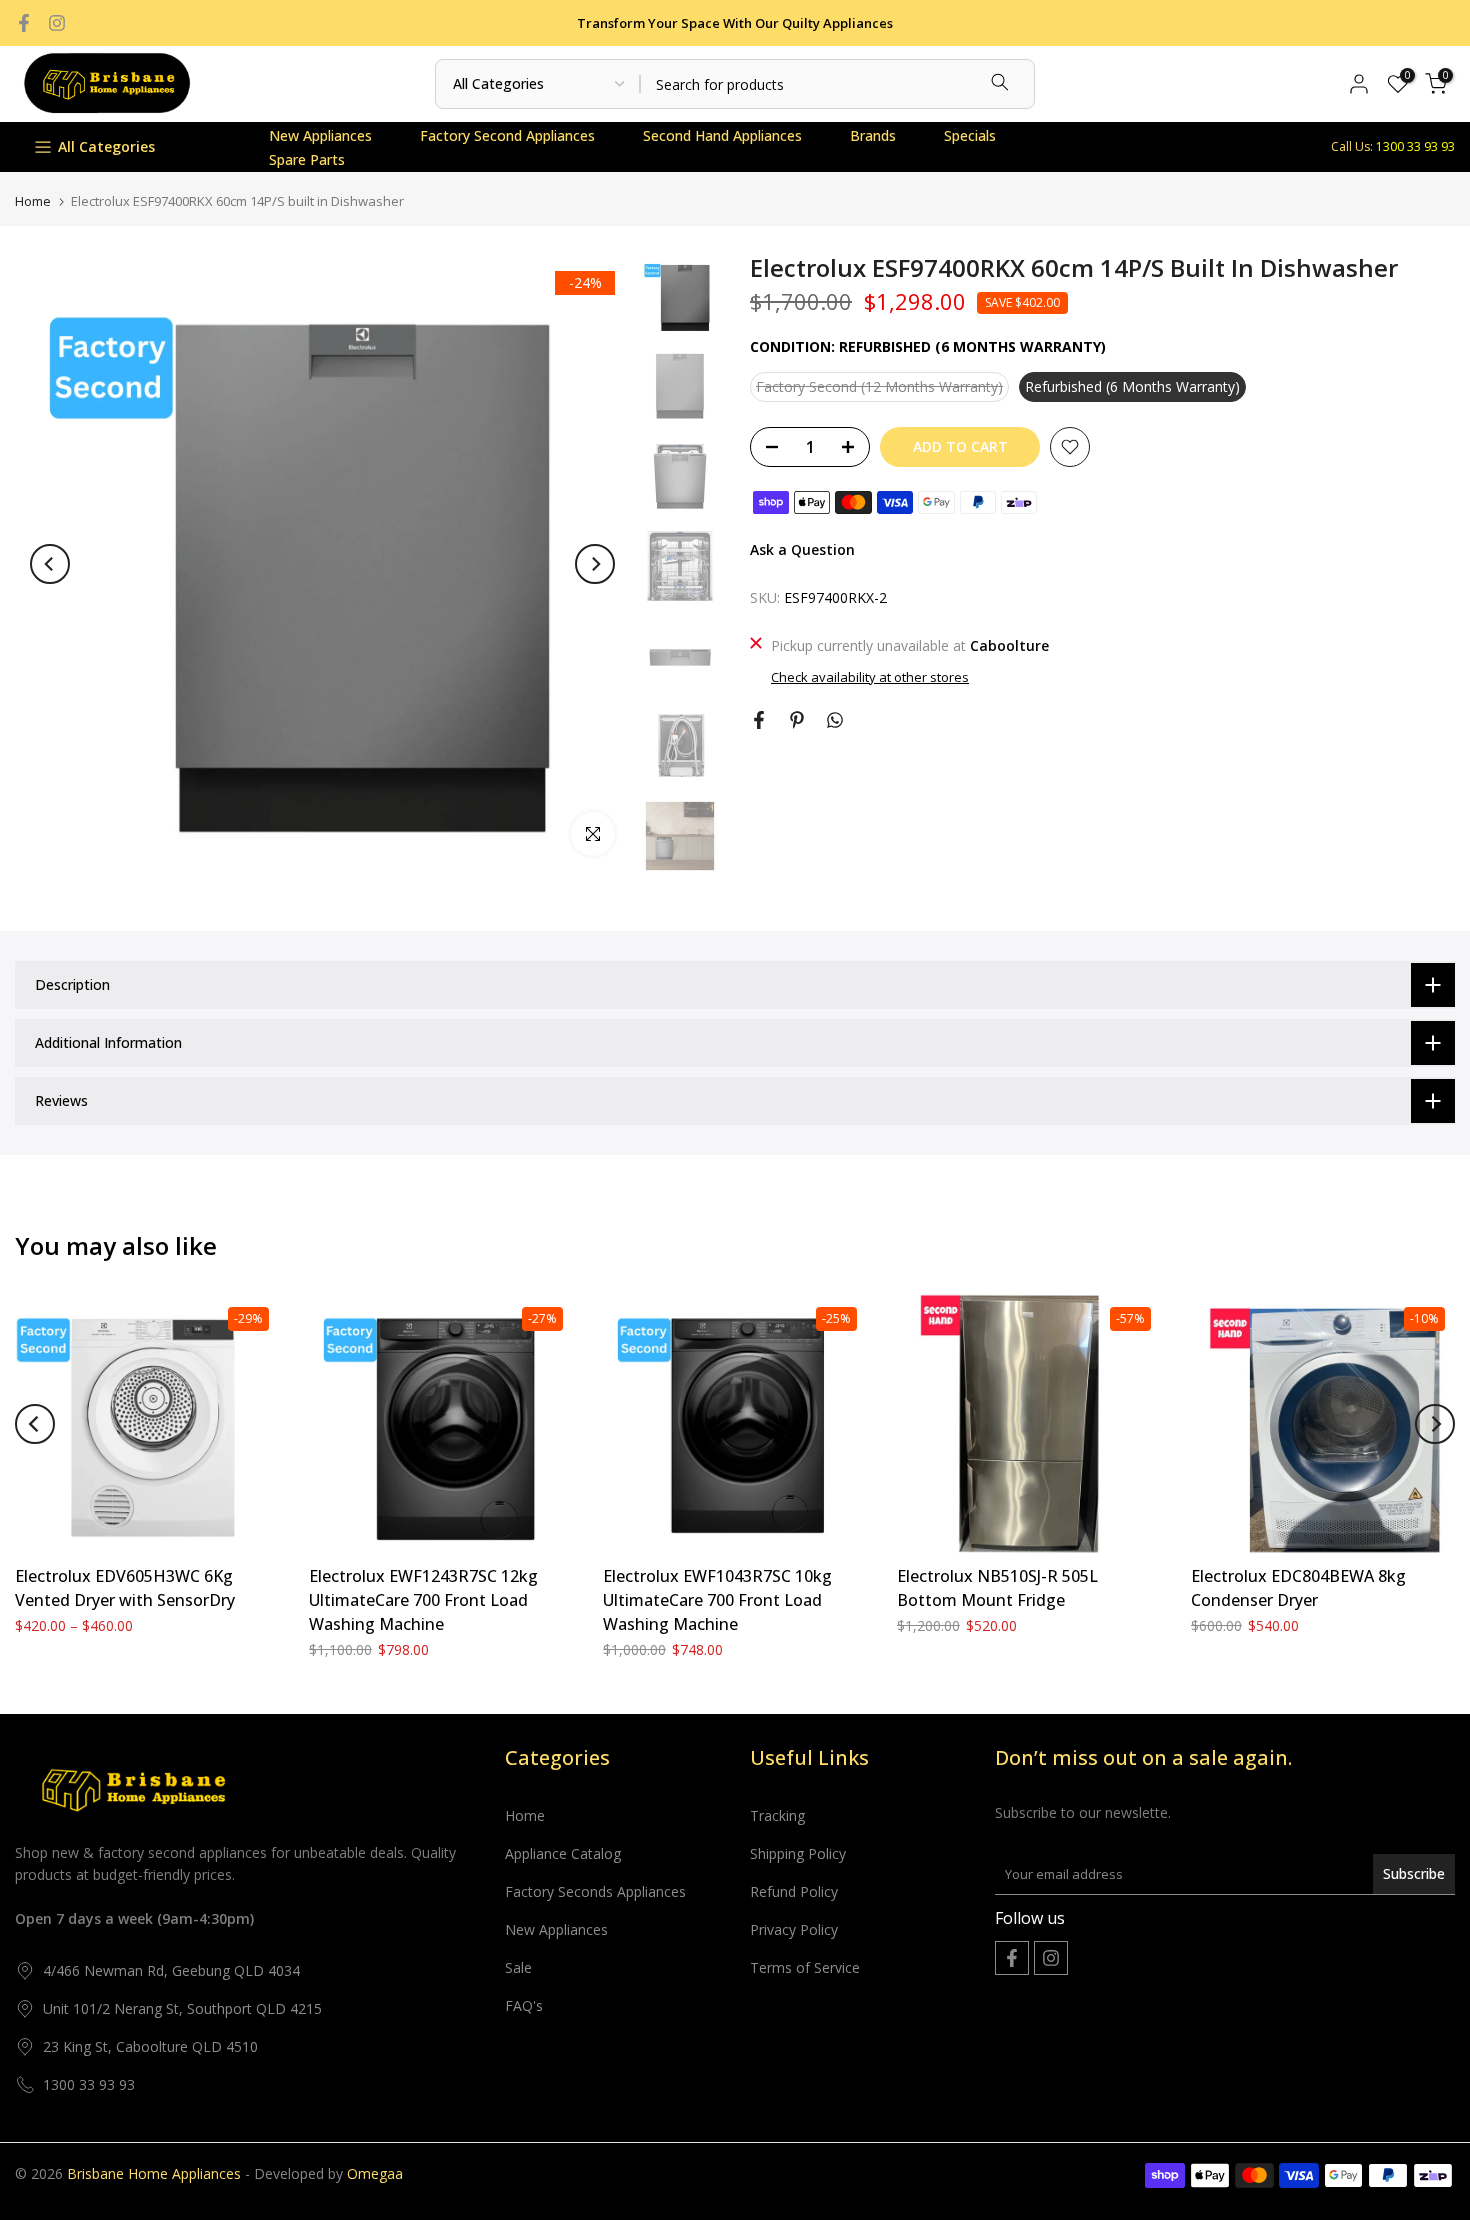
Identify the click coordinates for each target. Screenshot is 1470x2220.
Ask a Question (802, 549)
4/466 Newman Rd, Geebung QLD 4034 (171, 1970)
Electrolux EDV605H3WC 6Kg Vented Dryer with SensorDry (125, 1588)
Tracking (777, 1815)
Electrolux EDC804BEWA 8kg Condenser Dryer (1298, 1588)
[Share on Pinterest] (797, 720)
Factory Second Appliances (507, 135)
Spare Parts (307, 159)
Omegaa (375, 2173)
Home (33, 201)
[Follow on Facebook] (24, 23)
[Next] (595, 564)
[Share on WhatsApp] (835, 720)
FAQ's (524, 2005)
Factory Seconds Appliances (595, 1891)
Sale (518, 1967)
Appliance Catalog (563, 1853)
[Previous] (50, 564)
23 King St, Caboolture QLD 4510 (150, 2046)
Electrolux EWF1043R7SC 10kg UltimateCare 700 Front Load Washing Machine (717, 1600)
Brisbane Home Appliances (154, 2173)
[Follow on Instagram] (57, 23)
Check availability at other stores (870, 677)
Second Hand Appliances (722, 135)
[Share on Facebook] (759, 720)
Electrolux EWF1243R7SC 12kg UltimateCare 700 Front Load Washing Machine (423, 1600)
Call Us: (1393, 146)
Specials (970, 135)
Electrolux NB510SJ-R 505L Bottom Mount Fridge (997, 1588)
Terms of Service (805, 1967)
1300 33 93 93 (89, 2084)
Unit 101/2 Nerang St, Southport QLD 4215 (182, 2008)
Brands (873, 135)
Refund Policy (794, 1891)
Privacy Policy (794, 1929)
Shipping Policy (798, 1853)
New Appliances (320, 135)
